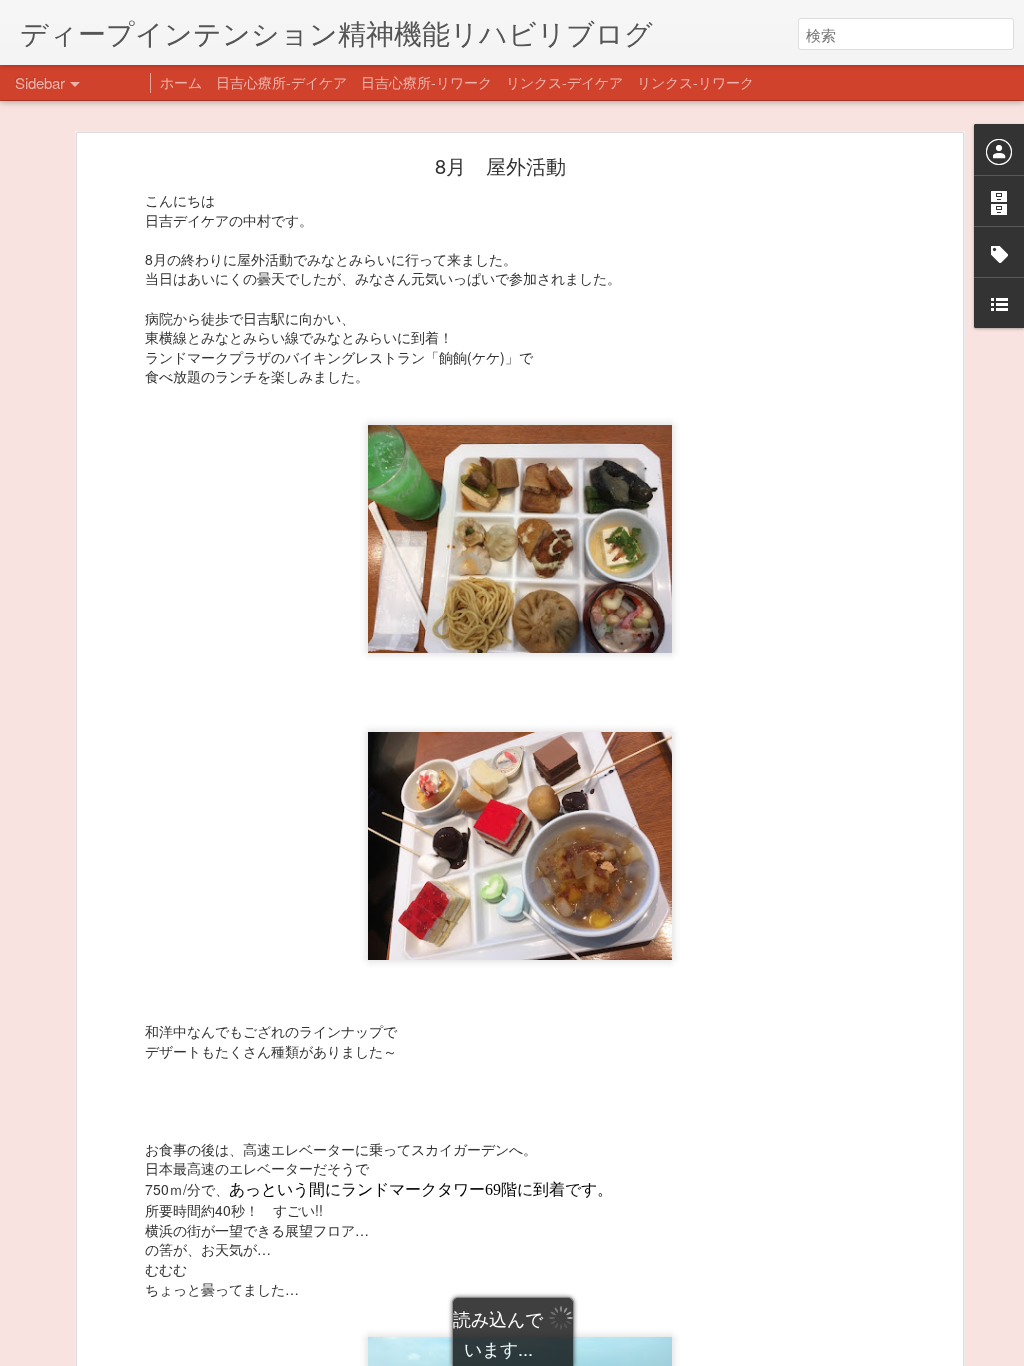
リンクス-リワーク (695, 82)
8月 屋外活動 (500, 165)
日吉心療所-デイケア (281, 82)
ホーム (181, 82)
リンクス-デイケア (564, 82)
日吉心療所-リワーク (426, 82)
